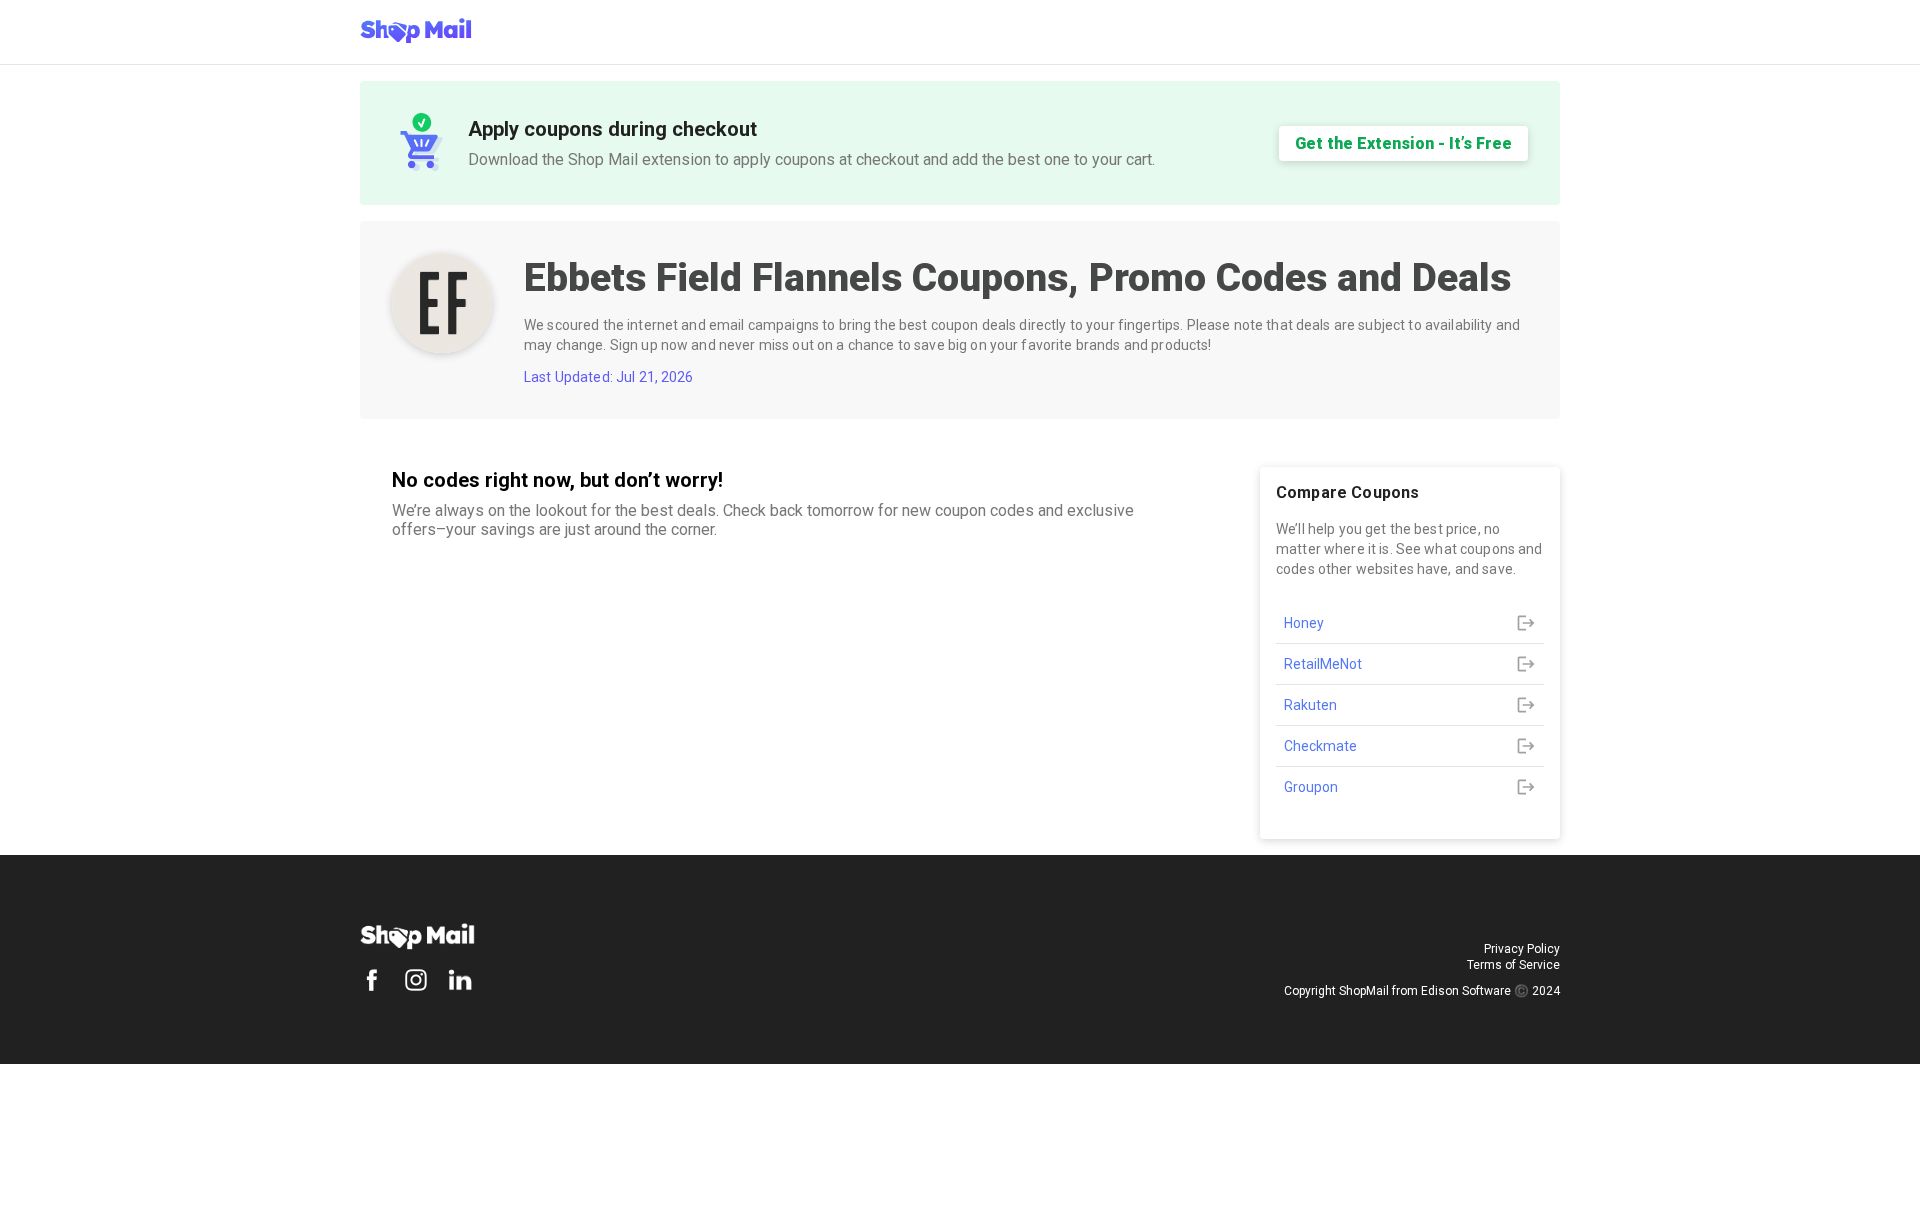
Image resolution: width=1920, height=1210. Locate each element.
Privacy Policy (1522, 949)
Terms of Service (1513, 965)
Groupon (1311, 787)
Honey (1304, 623)
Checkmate (1320, 746)
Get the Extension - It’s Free (1403, 143)
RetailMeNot (1323, 664)
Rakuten (1310, 705)
